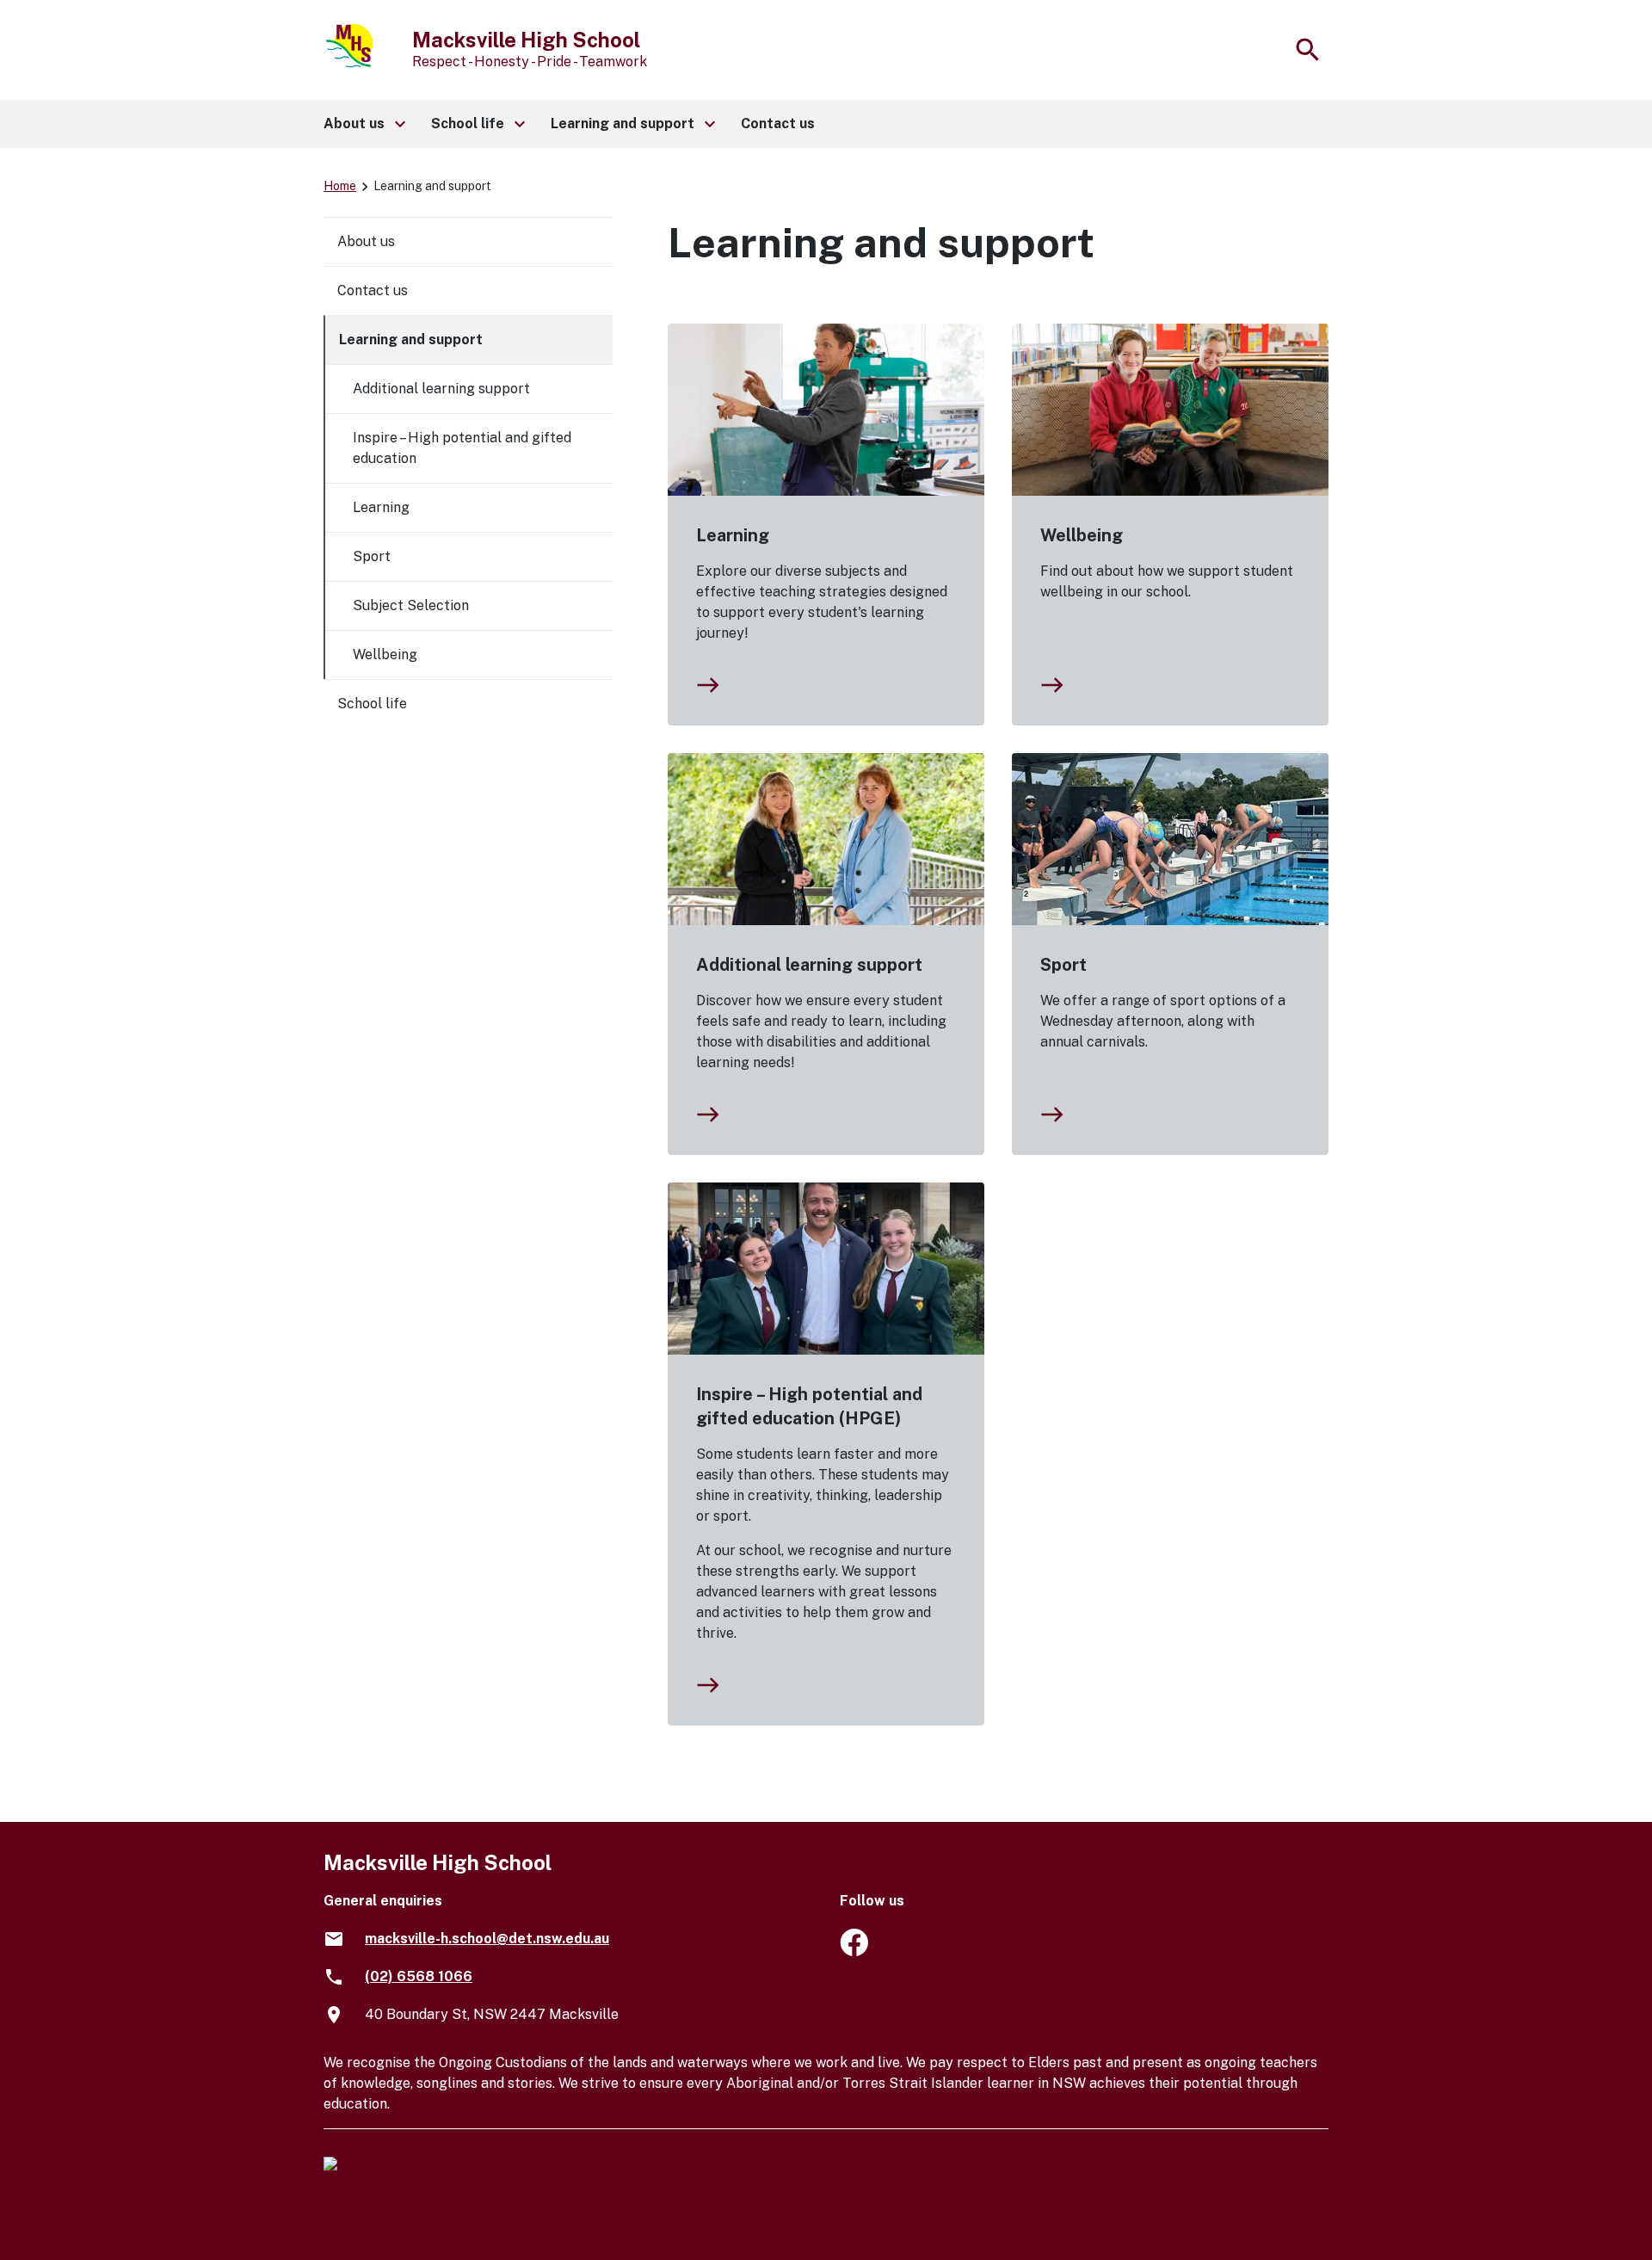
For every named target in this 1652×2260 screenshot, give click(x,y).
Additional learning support (809, 965)
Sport (1063, 965)
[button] (364, 124)
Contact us (373, 290)
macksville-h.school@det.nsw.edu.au (487, 1939)
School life (372, 704)
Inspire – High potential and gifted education (462, 448)
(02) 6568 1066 (419, 1976)
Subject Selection (411, 605)
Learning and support (411, 340)
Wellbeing (1082, 535)
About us (366, 241)
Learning (733, 535)
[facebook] (854, 1951)
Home (340, 186)
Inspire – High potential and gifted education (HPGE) (809, 1406)
